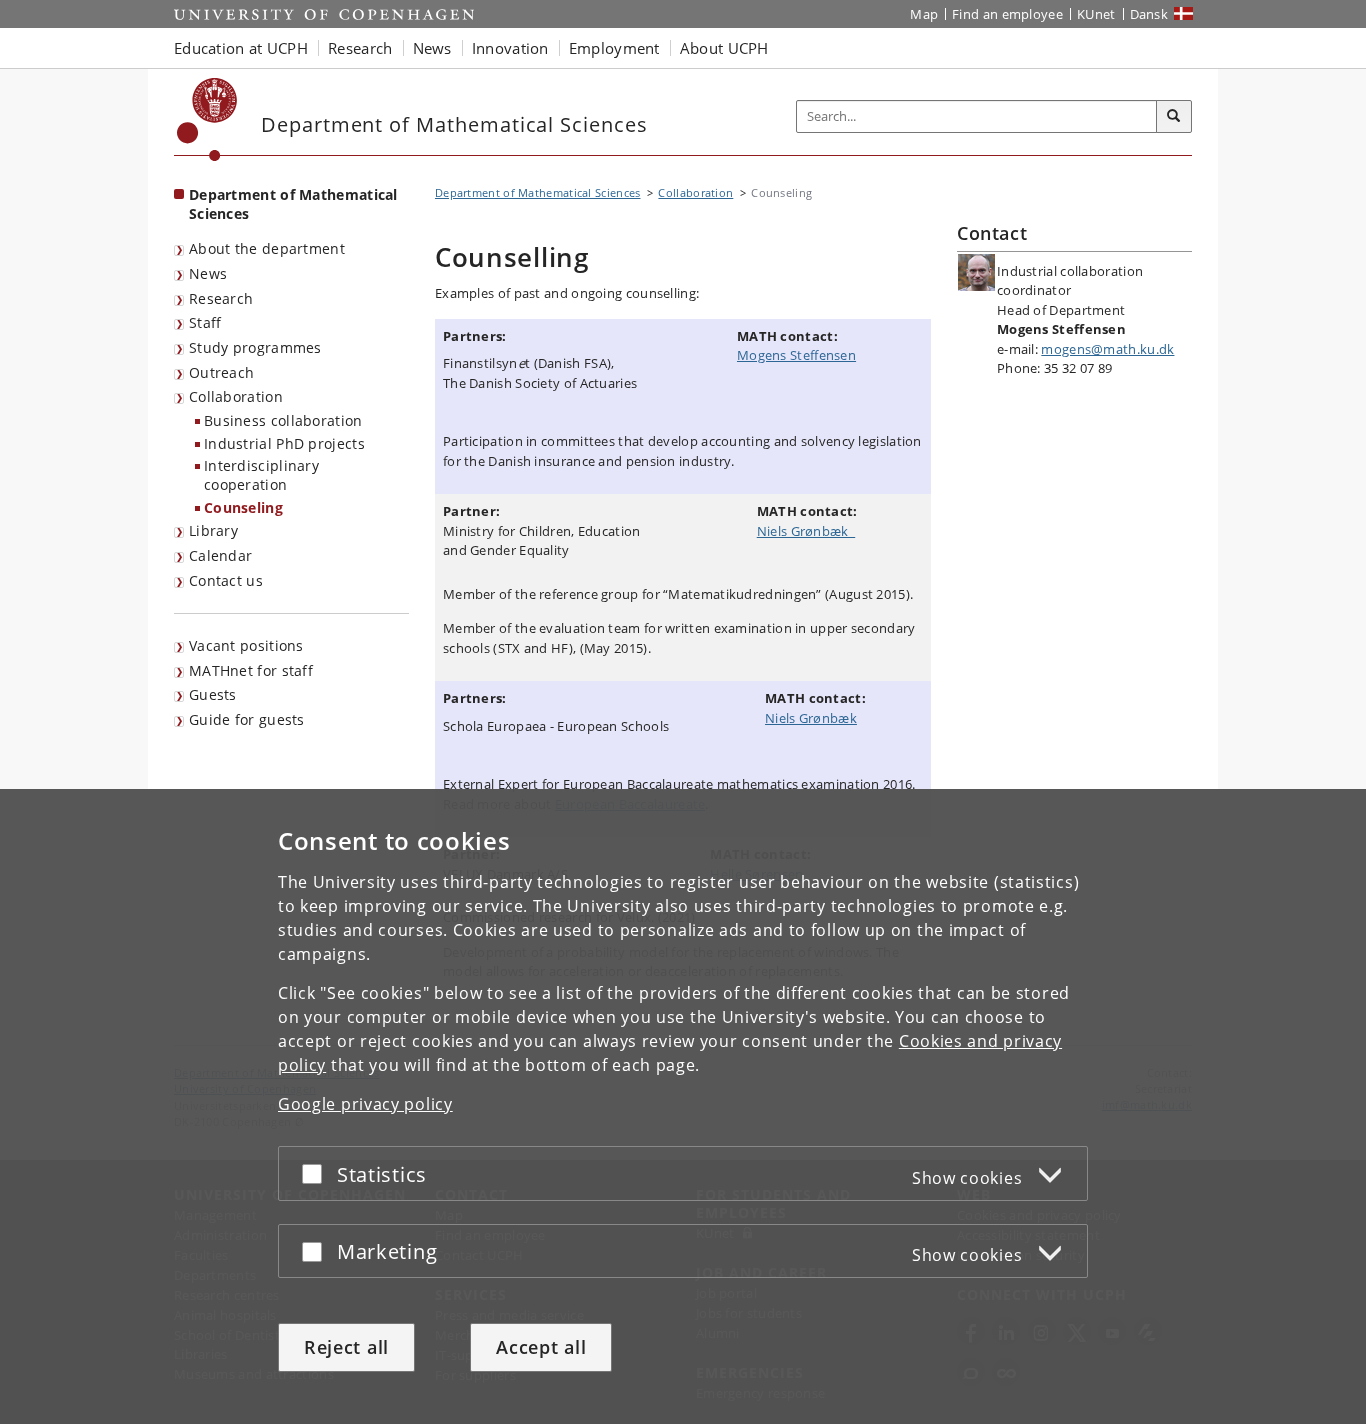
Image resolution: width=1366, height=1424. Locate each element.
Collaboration (236, 396)
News (208, 273)
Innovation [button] (510, 48)
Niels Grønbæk (806, 531)
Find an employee (1007, 14)
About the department (267, 248)
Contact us (226, 580)
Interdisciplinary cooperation (261, 475)
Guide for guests (247, 719)
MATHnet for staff (251, 670)
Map (924, 14)
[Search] (1174, 117)
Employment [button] (614, 48)
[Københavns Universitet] (207, 119)
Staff (205, 322)
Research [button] (360, 48)
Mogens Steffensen (796, 355)
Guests (213, 694)
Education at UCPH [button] (241, 48)
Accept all (541, 1347)
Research (221, 298)
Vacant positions (246, 645)
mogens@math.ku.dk (1107, 349)
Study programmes (255, 347)
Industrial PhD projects (284, 443)
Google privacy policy (365, 1104)
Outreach (221, 372)
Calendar (220, 555)
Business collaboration (283, 420)
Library (213, 530)
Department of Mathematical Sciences (293, 204)
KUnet (1096, 14)
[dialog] (683, 1106)
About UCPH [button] (724, 48)
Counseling (243, 507)
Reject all (346, 1347)
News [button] (432, 48)
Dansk (1149, 14)
